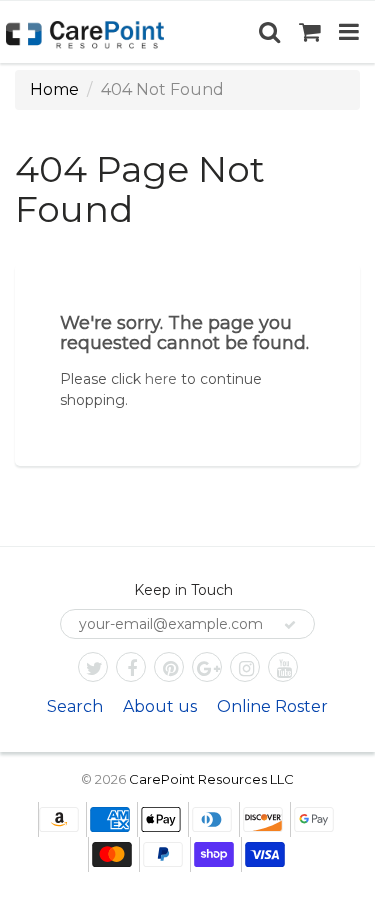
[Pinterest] (169, 667)
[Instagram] (245, 667)
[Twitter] (93, 667)
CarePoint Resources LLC (211, 779)
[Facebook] (131, 667)
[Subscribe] (290, 625)
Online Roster (272, 706)
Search (75, 706)
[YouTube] (283, 667)
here (161, 379)
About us (160, 706)
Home (54, 89)
